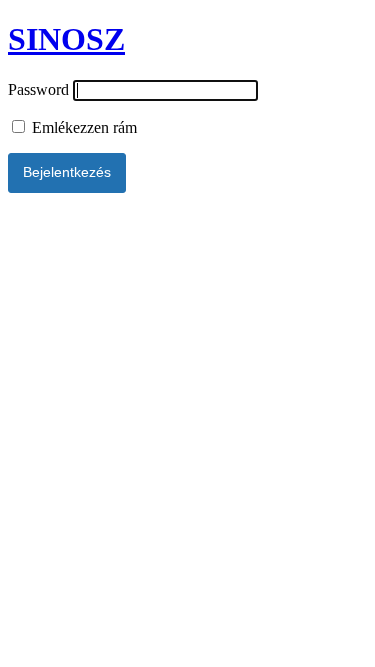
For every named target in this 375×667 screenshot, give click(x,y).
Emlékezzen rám (82, 127)
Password (38, 89)
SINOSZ (66, 39)
